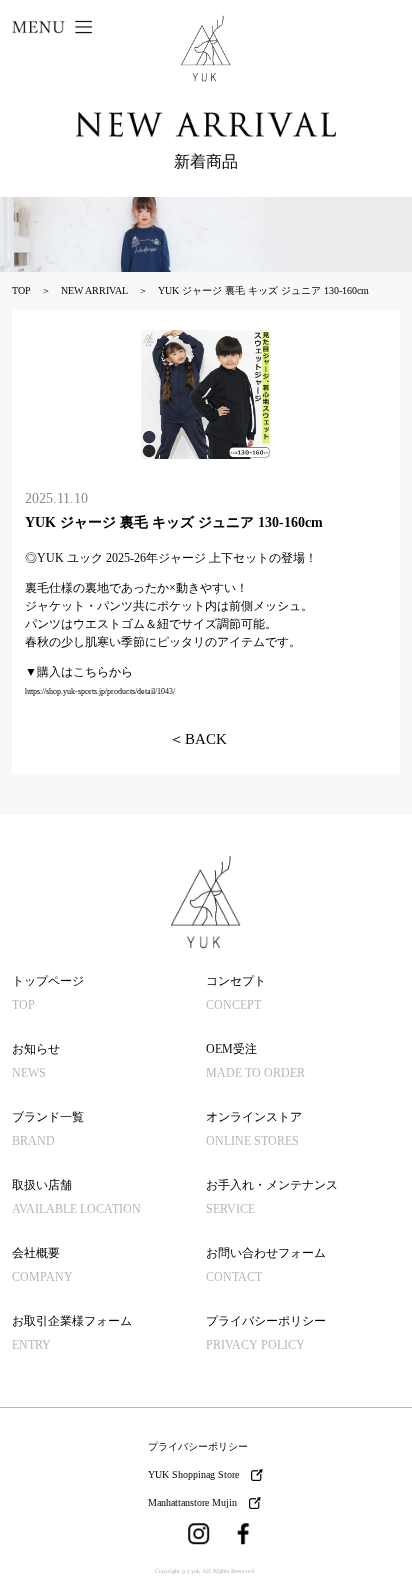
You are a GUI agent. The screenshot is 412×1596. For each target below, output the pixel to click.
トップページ (48, 993)
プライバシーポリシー (266, 1333)
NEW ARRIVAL (94, 290)
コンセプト (236, 993)
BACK (198, 739)
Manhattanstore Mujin (192, 1502)
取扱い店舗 (76, 1197)
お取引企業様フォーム (72, 1333)
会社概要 (42, 1265)
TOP (21, 290)
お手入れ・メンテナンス (272, 1197)
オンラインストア (254, 1129)
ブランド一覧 (48, 1129)
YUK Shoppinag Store (193, 1474)
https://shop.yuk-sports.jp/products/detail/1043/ (100, 691)
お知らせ (36, 1061)
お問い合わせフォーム (266, 1265)
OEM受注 (255, 1061)
